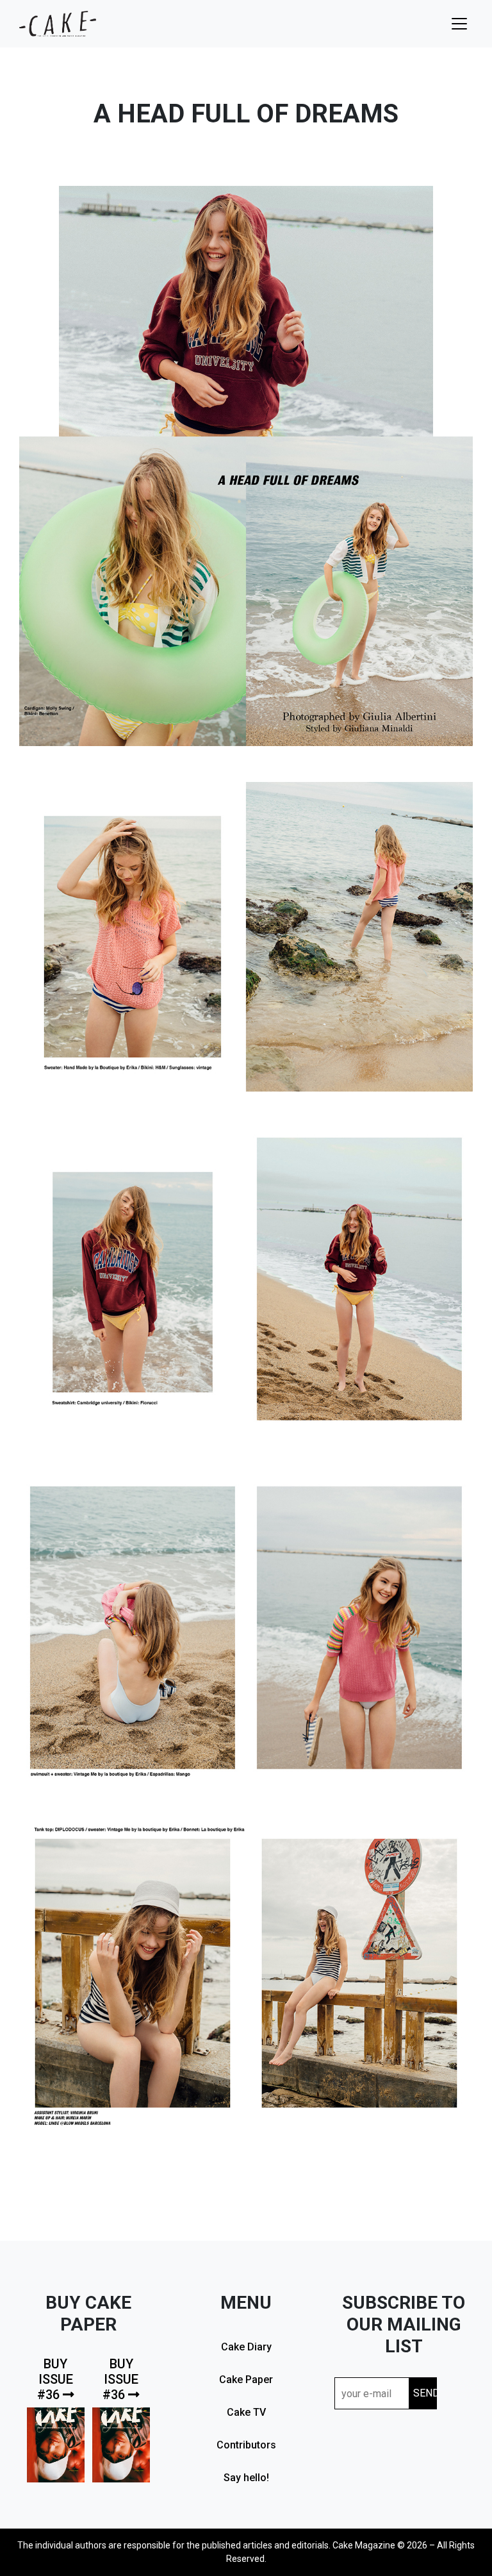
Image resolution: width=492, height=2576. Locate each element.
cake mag (58, 24)
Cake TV (246, 2412)
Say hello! (246, 2478)
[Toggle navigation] (459, 24)
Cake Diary (246, 2347)
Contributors (246, 2445)
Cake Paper (246, 2380)
